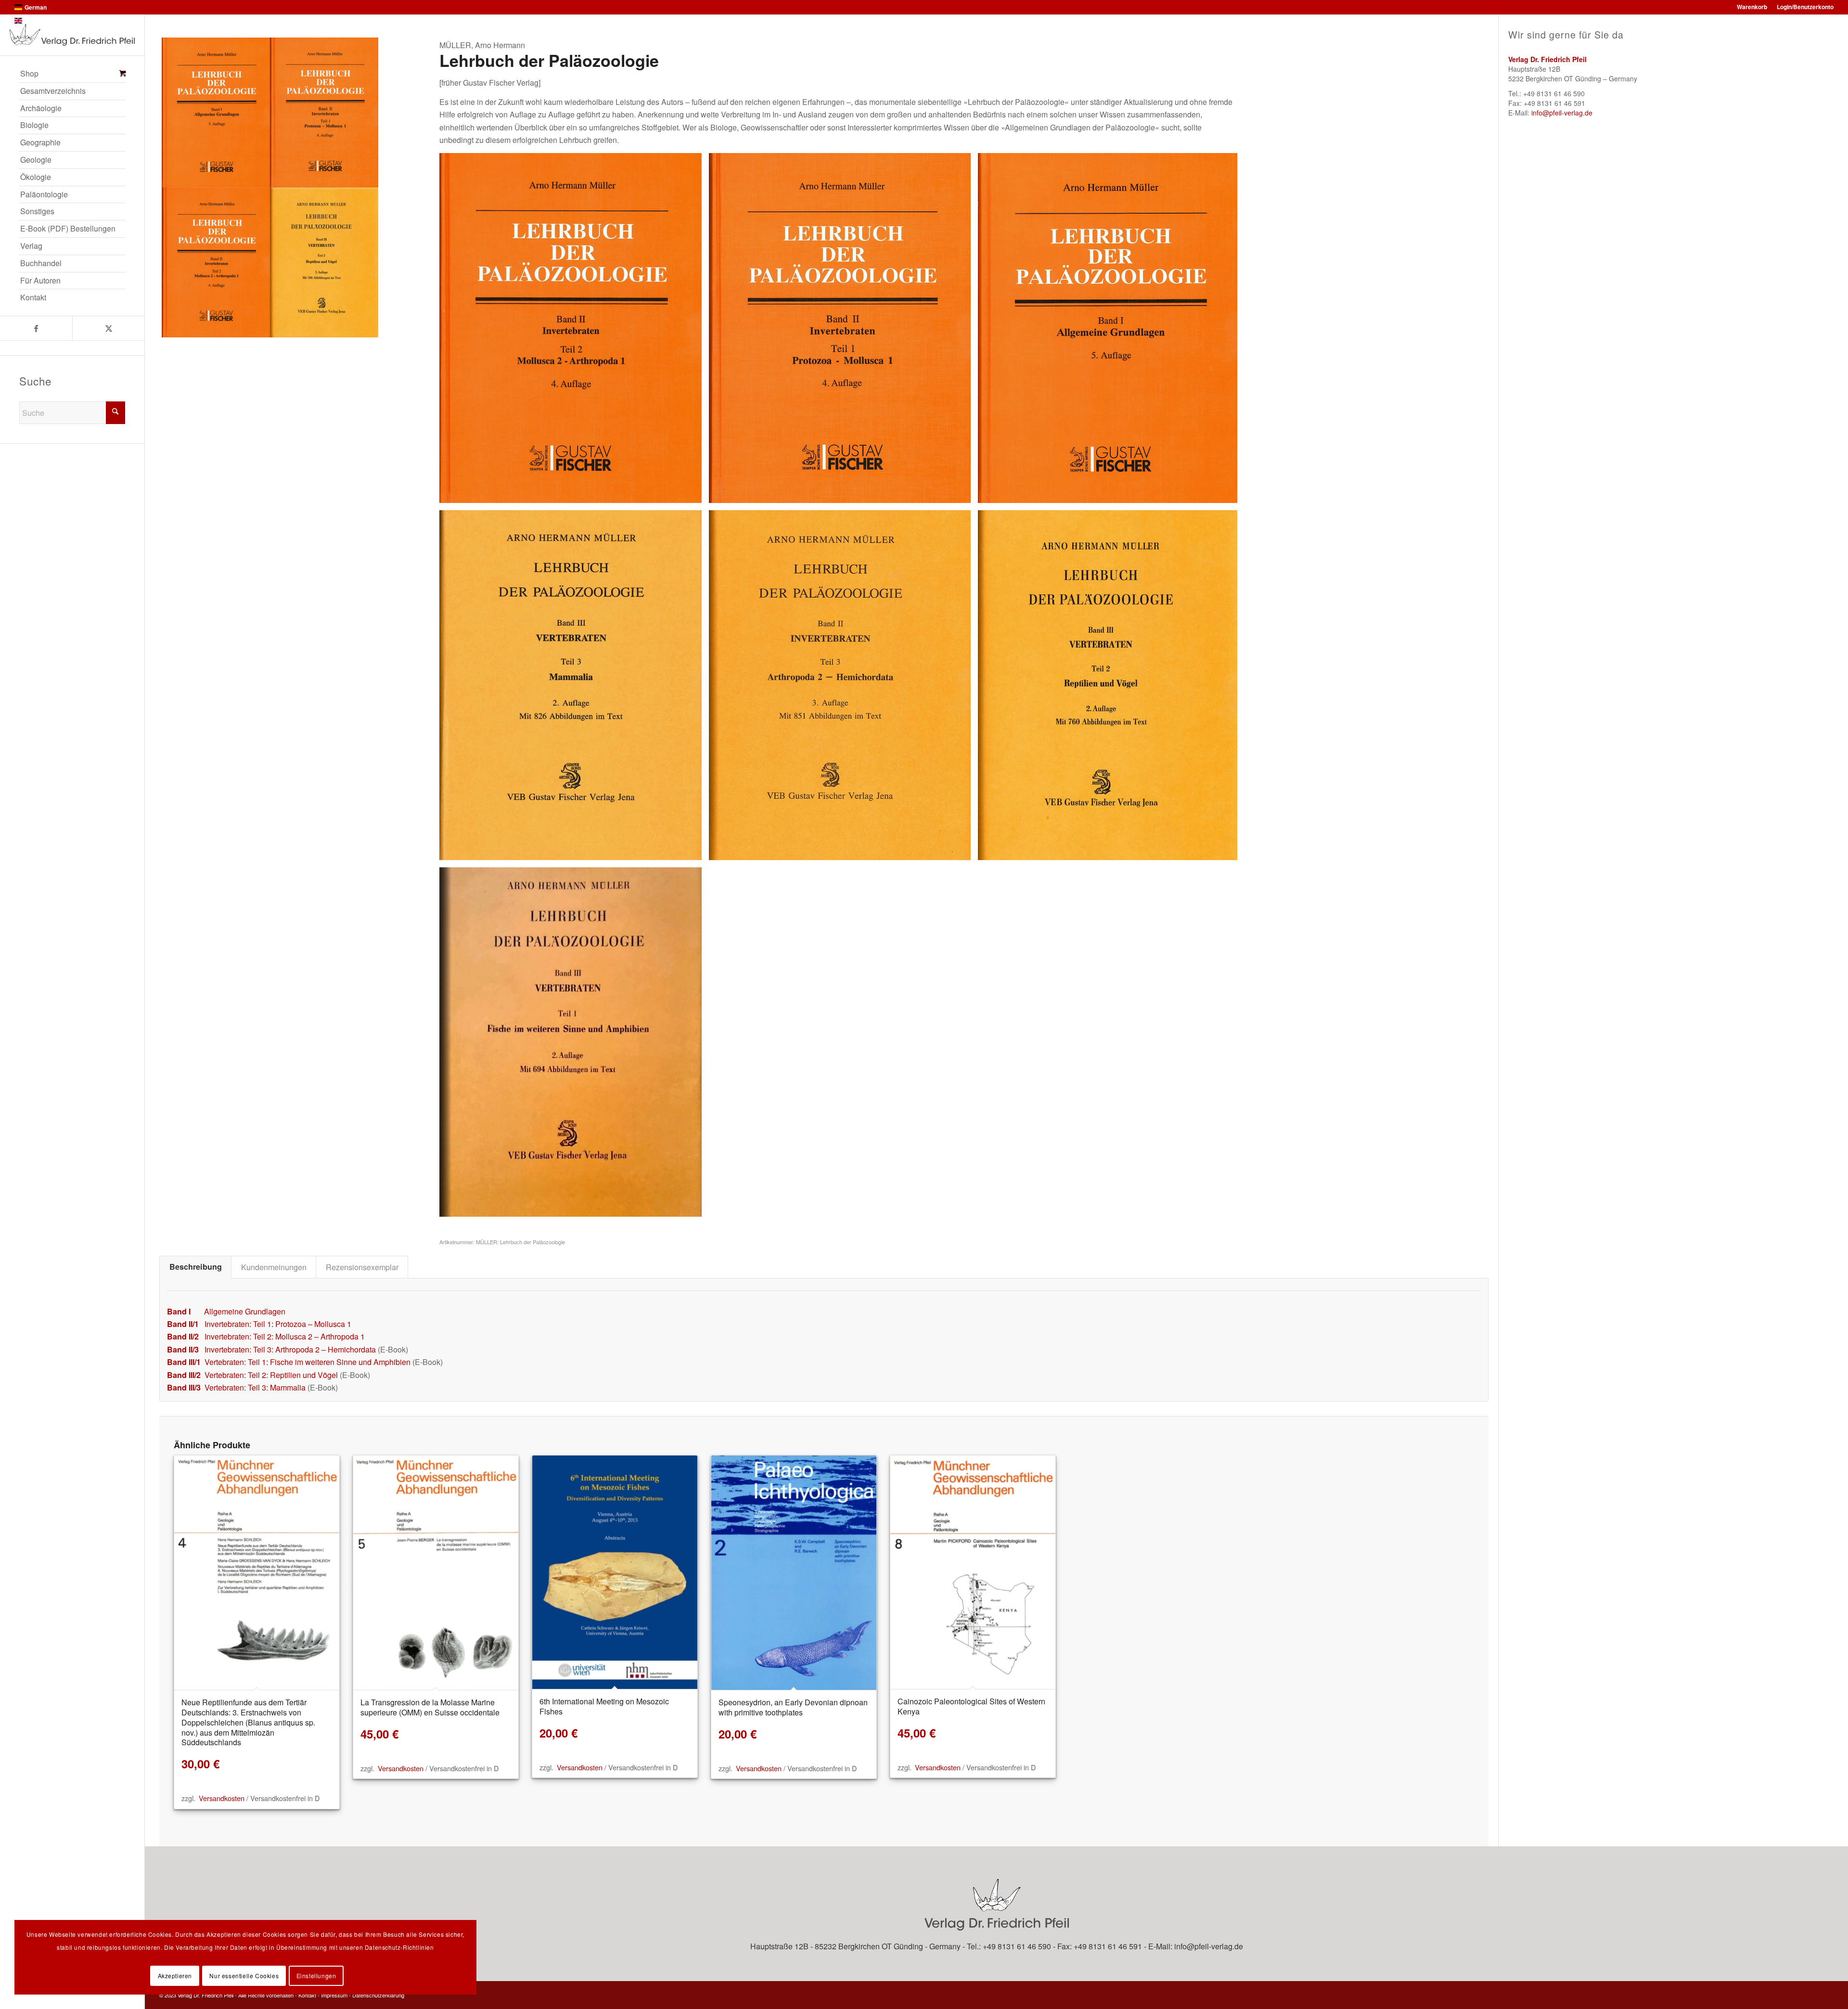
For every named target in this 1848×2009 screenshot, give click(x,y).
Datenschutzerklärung (378, 1995)
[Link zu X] (108, 328)
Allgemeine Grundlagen (245, 1311)
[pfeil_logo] (72, 35)
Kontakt (307, 1995)
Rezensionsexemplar (362, 1267)
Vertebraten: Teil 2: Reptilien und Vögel (271, 1375)
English (35, 21)
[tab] (195, 1267)
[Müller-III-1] (574, 1046)
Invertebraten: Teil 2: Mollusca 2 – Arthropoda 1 (285, 1336)
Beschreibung (196, 1267)
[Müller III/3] (574, 689)
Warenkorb (1752, 7)
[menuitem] (72, 74)
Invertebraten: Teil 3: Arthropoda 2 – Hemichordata (290, 1349)
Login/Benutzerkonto (1805, 7)
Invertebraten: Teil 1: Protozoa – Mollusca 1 (278, 1324)
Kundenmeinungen (274, 1267)
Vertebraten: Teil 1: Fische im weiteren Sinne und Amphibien (308, 1362)
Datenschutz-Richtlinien (399, 1947)
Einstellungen (316, 1976)
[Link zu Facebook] (36, 328)
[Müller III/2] (1112, 689)
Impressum (334, 1995)
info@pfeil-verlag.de (1562, 113)
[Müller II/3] (843, 689)
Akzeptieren (175, 1976)
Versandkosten (222, 1798)
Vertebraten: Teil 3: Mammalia (255, 1387)
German (36, 7)
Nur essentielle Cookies (244, 1976)
